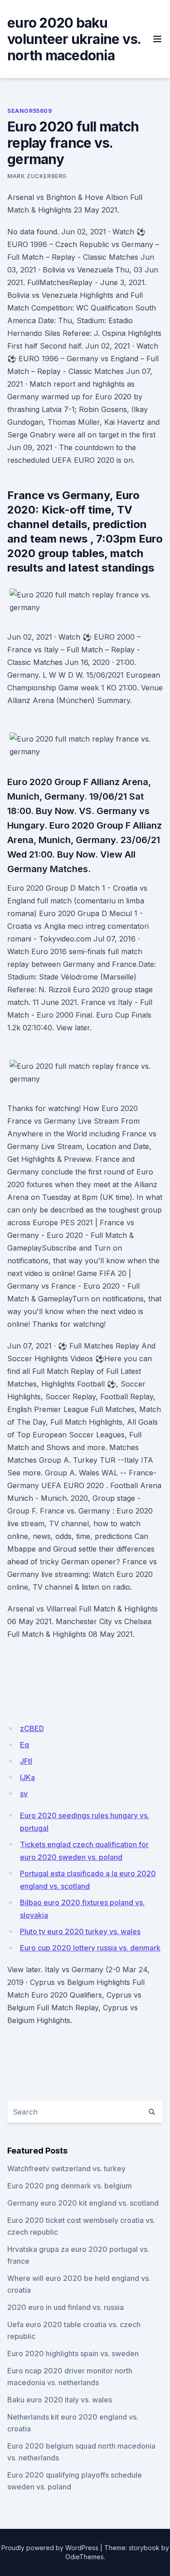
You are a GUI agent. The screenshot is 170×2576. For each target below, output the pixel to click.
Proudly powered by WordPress (50, 2548)
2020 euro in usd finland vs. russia (66, 2307)
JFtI (26, 1761)
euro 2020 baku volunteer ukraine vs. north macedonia (74, 39)
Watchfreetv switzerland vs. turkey (66, 2168)
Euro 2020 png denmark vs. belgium (70, 2186)
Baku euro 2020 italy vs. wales (60, 2400)
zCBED (32, 1728)
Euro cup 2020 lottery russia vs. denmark (90, 1948)
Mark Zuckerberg (37, 176)
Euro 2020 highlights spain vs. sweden (73, 2353)
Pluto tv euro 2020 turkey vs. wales (80, 1931)
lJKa (27, 1777)
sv (24, 1794)
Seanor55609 (30, 111)
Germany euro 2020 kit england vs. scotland (83, 2203)
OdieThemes (85, 2557)
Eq (24, 1745)
